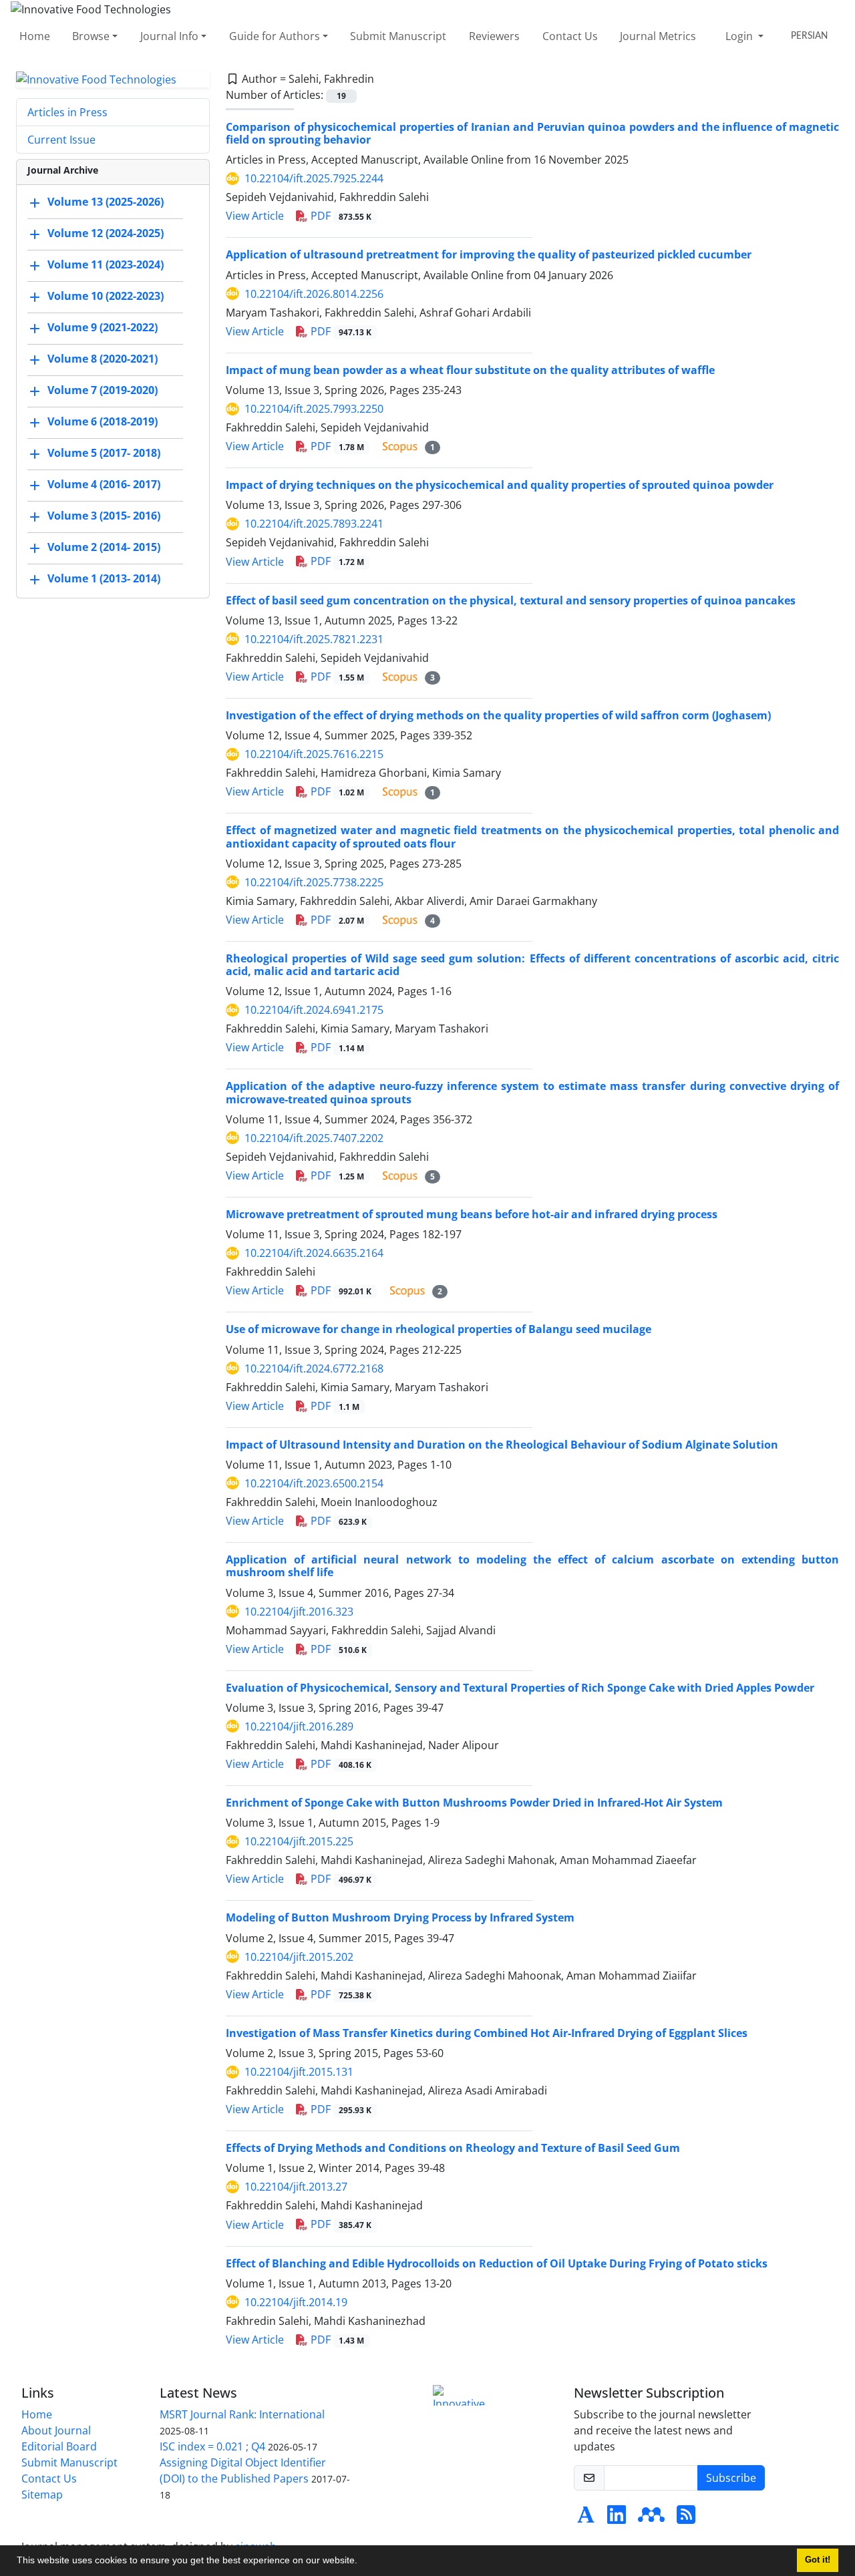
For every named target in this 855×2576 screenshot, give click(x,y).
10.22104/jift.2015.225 (299, 1841)
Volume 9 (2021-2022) (103, 328)
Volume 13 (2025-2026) (106, 202)
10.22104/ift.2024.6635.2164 (314, 1253)
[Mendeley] (651, 2519)
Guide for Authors (275, 36)
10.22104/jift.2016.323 (299, 1612)
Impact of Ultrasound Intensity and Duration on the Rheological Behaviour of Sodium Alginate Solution (502, 1445)
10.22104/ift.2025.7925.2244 (314, 178)
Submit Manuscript (398, 36)
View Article (255, 216)
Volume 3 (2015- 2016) (104, 516)
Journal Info (169, 36)
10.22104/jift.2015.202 (299, 1957)
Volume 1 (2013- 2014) (104, 579)
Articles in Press (67, 112)
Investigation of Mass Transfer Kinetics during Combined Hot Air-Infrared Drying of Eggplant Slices (487, 2033)
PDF (340, 216)
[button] (362, 2562)
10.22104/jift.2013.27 (296, 2187)
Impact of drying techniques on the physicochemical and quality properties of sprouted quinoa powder (500, 485)
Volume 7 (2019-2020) (103, 391)
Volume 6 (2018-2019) (103, 422)
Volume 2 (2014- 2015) (104, 548)
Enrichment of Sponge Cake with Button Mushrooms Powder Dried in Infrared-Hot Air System (474, 1803)
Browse (91, 36)
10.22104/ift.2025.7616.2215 (314, 754)
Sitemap (42, 2495)
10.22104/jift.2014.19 (296, 2302)
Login (740, 36)
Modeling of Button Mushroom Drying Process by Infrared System (400, 1917)
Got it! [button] (818, 2560)
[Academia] (586, 2519)
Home (35, 36)
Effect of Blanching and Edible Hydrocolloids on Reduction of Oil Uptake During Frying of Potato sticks (497, 2263)
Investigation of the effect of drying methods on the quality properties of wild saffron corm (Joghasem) (498, 715)
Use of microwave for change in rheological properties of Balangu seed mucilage (439, 1329)
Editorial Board (59, 2446)
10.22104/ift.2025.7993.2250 (314, 409)
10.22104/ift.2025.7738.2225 (314, 882)
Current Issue (61, 140)
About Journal (56, 2430)
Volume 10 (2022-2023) (106, 297)
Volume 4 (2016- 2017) (104, 485)
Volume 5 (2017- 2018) (104, 453)
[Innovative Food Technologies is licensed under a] (462, 2395)
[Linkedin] (617, 2519)
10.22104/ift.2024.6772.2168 (314, 1368)
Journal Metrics (658, 36)
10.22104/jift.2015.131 (299, 2072)
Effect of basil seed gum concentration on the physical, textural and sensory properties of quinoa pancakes (511, 600)
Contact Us (570, 36)
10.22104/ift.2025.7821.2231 (314, 639)
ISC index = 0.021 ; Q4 (212, 2446)
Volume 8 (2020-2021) (103, 359)
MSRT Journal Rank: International (242, 2414)
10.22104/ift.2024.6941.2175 (314, 1010)
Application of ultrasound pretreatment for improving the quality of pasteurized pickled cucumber (489, 254)
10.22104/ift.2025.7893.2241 (314, 524)
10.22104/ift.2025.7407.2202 (314, 1138)
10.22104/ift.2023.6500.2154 (314, 1483)
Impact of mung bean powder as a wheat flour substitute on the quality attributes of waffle (470, 370)
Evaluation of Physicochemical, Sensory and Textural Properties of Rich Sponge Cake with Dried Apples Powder (520, 1688)
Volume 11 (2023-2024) (106, 265)
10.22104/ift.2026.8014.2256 (314, 294)
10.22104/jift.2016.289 (299, 1726)
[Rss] (686, 2519)
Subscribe (731, 2478)
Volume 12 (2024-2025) (106, 234)
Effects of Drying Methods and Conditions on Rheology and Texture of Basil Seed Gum (453, 2148)
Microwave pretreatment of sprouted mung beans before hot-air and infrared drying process (472, 1214)
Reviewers (494, 36)
